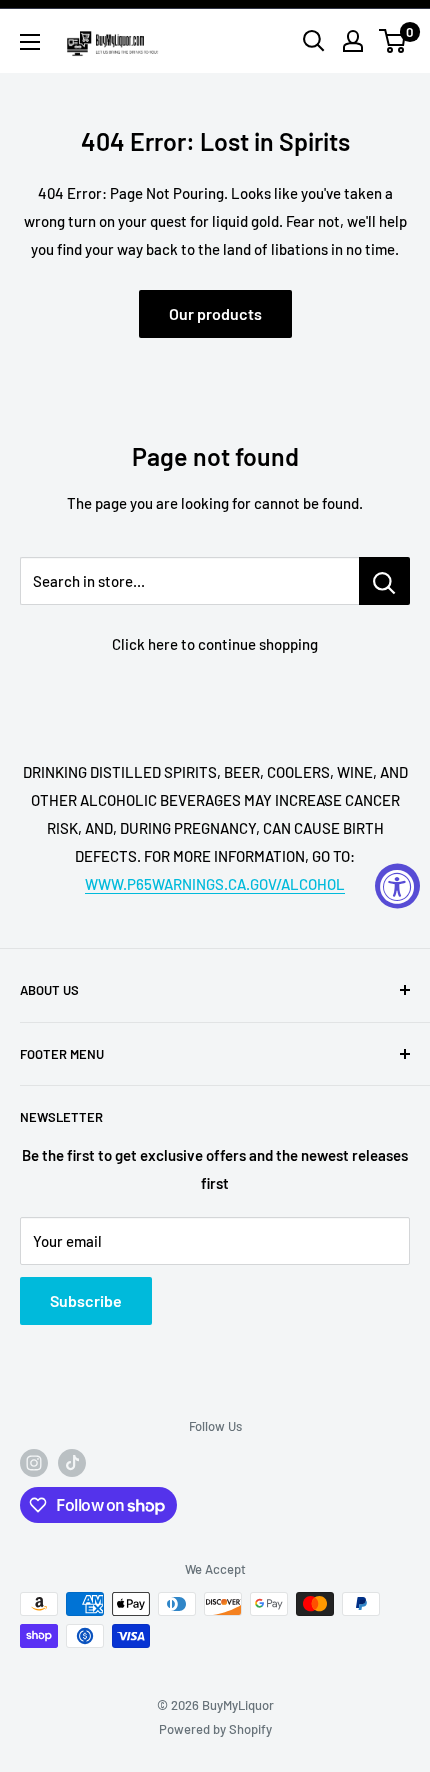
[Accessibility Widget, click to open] (397, 886)
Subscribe (86, 1300)
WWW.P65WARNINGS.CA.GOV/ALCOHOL (215, 884)
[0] (393, 41)
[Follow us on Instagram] (34, 1463)
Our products (215, 313)
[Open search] (314, 41)
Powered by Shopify (215, 1729)
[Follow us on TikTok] (72, 1463)
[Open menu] (30, 42)
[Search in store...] (384, 581)
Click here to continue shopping (215, 644)
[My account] (353, 41)
